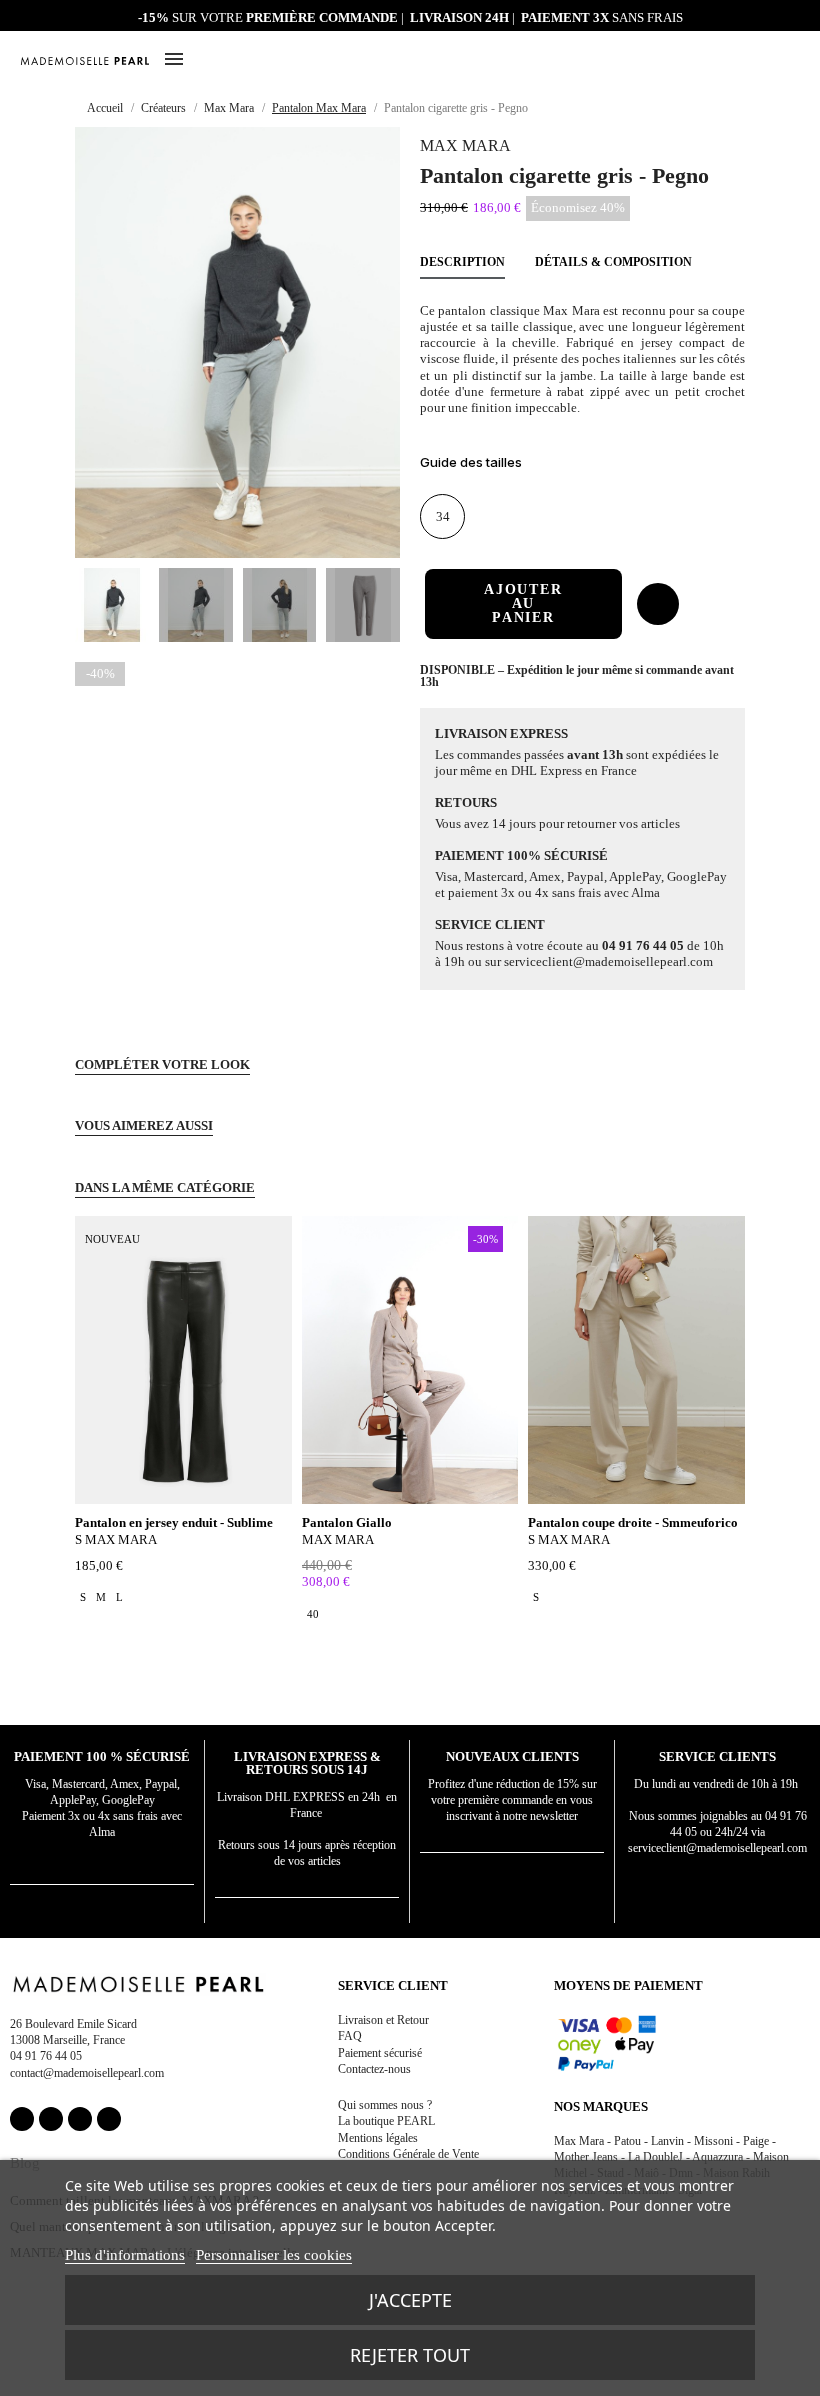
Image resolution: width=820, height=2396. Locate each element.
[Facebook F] (22, 2119)
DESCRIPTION (462, 262)
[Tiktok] (109, 2119)
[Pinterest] (80, 2119)
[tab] (582, 465)
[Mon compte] (744, 60)
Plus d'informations (125, 2255)
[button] (768, 60)
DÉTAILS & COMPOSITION (613, 262)
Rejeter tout (410, 2355)
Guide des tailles (471, 462)
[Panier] (792, 58)
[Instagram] (51, 2119)
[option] (83, 1597)
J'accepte (410, 2300)
